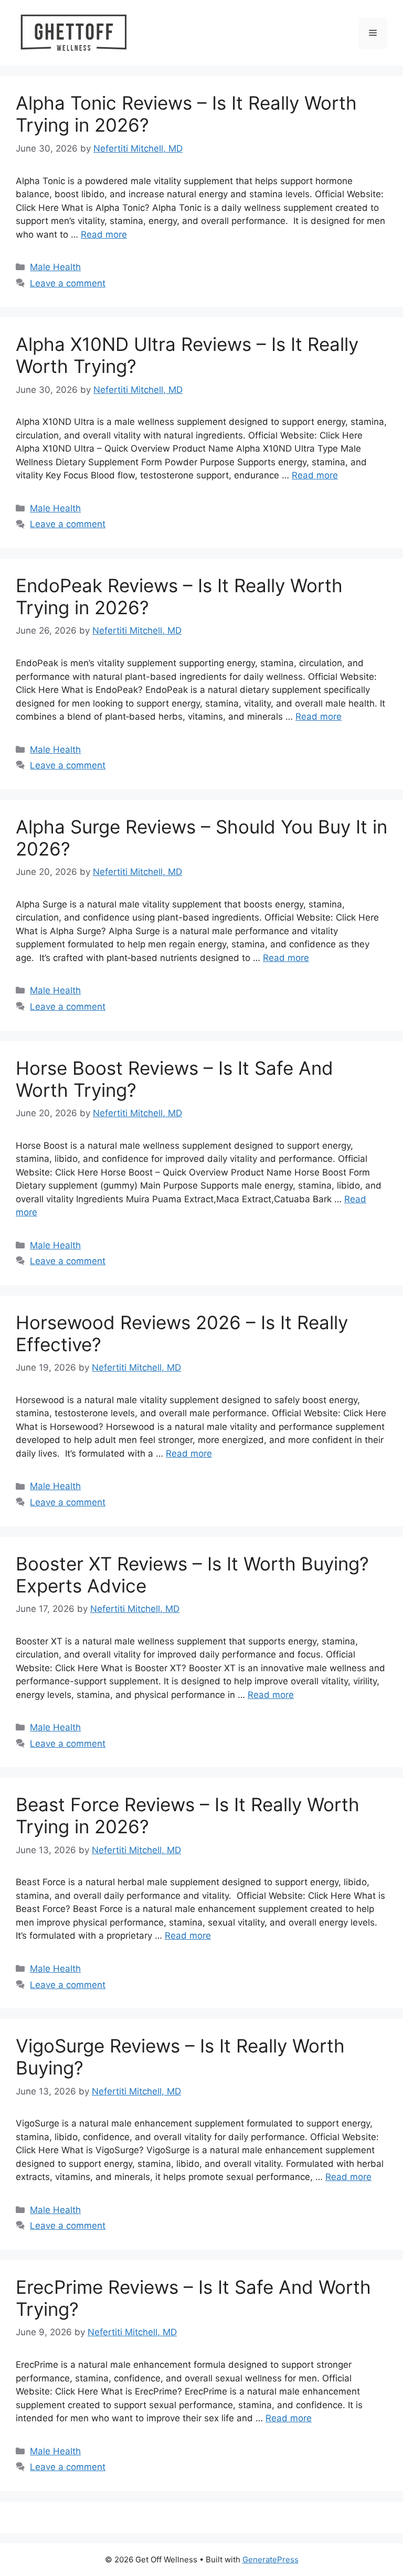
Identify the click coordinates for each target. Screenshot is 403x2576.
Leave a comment (68, 283)
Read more (104, 234)
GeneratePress (271, 2559)
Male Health (55, 267)
